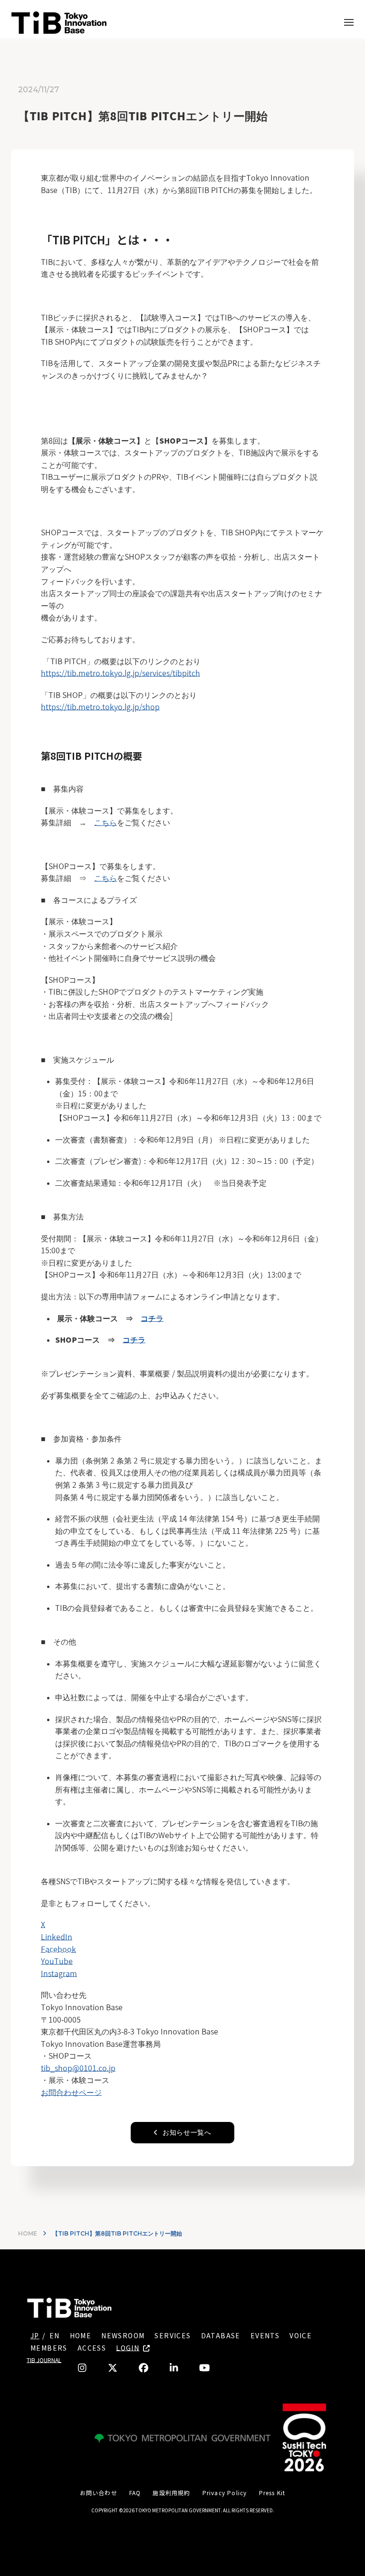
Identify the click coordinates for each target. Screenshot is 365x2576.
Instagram (59, 1974)
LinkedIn (57, 1937)
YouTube (57, 1961)
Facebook (58, 1949)
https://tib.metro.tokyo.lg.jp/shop (100, 707)
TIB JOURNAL (44, 2360)
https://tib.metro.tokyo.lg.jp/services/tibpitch (120, 673)
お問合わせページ (71, 2092)
